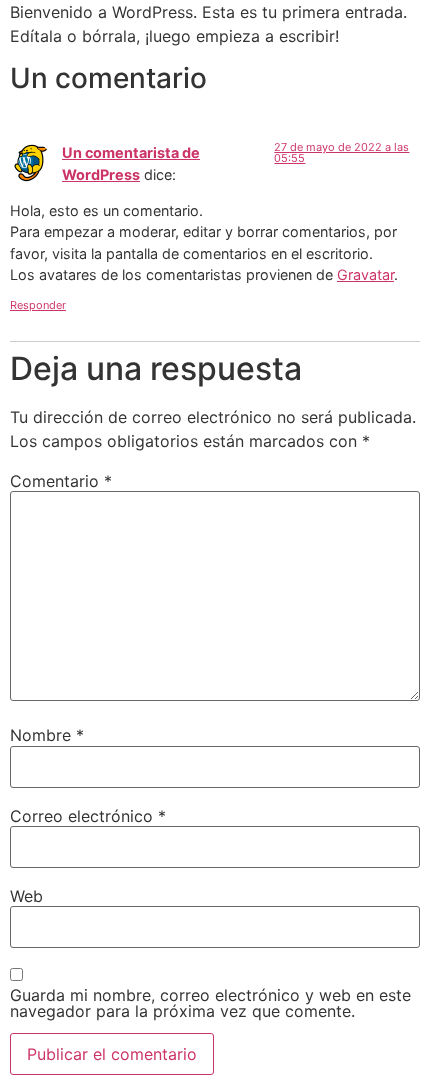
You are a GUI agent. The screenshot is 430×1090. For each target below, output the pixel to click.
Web (26, 896)
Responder (38, 305)
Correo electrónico (88, 816)
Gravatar (365, 274)
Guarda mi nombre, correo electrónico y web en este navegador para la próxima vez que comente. (210, 1003)
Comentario (61, 481)
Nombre (47, 735)
